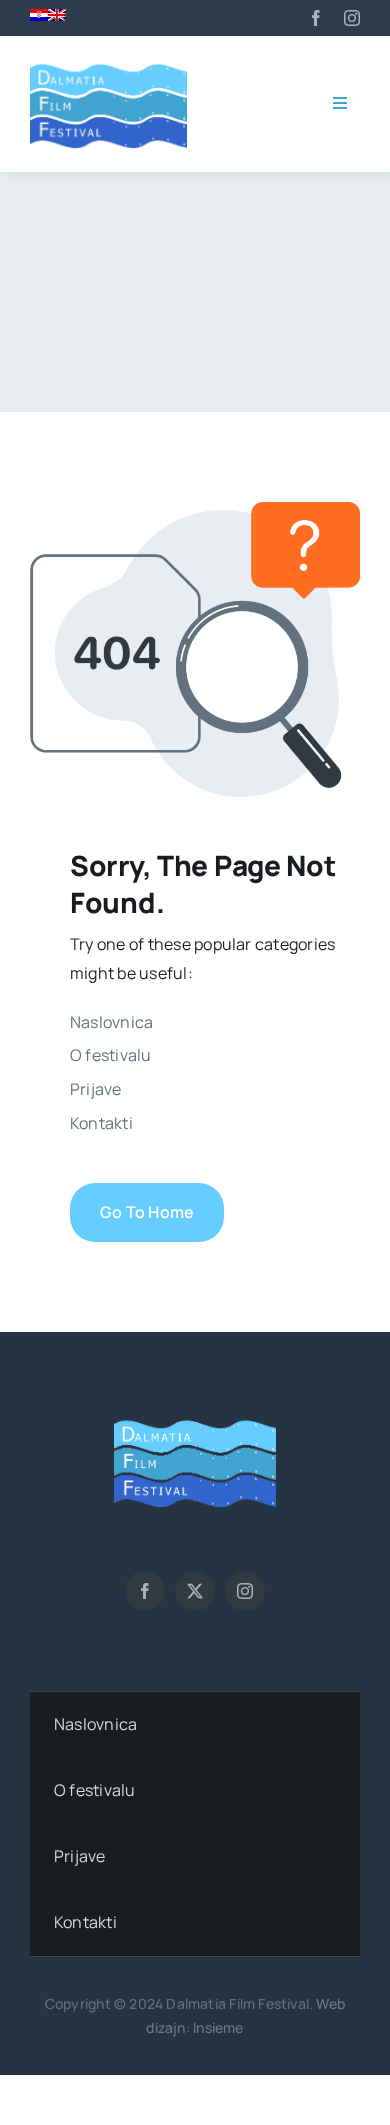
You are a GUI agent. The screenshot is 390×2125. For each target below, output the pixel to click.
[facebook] (316, 18)
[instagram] (352, 18)
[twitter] (195, 1591)
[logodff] (108, 64)
